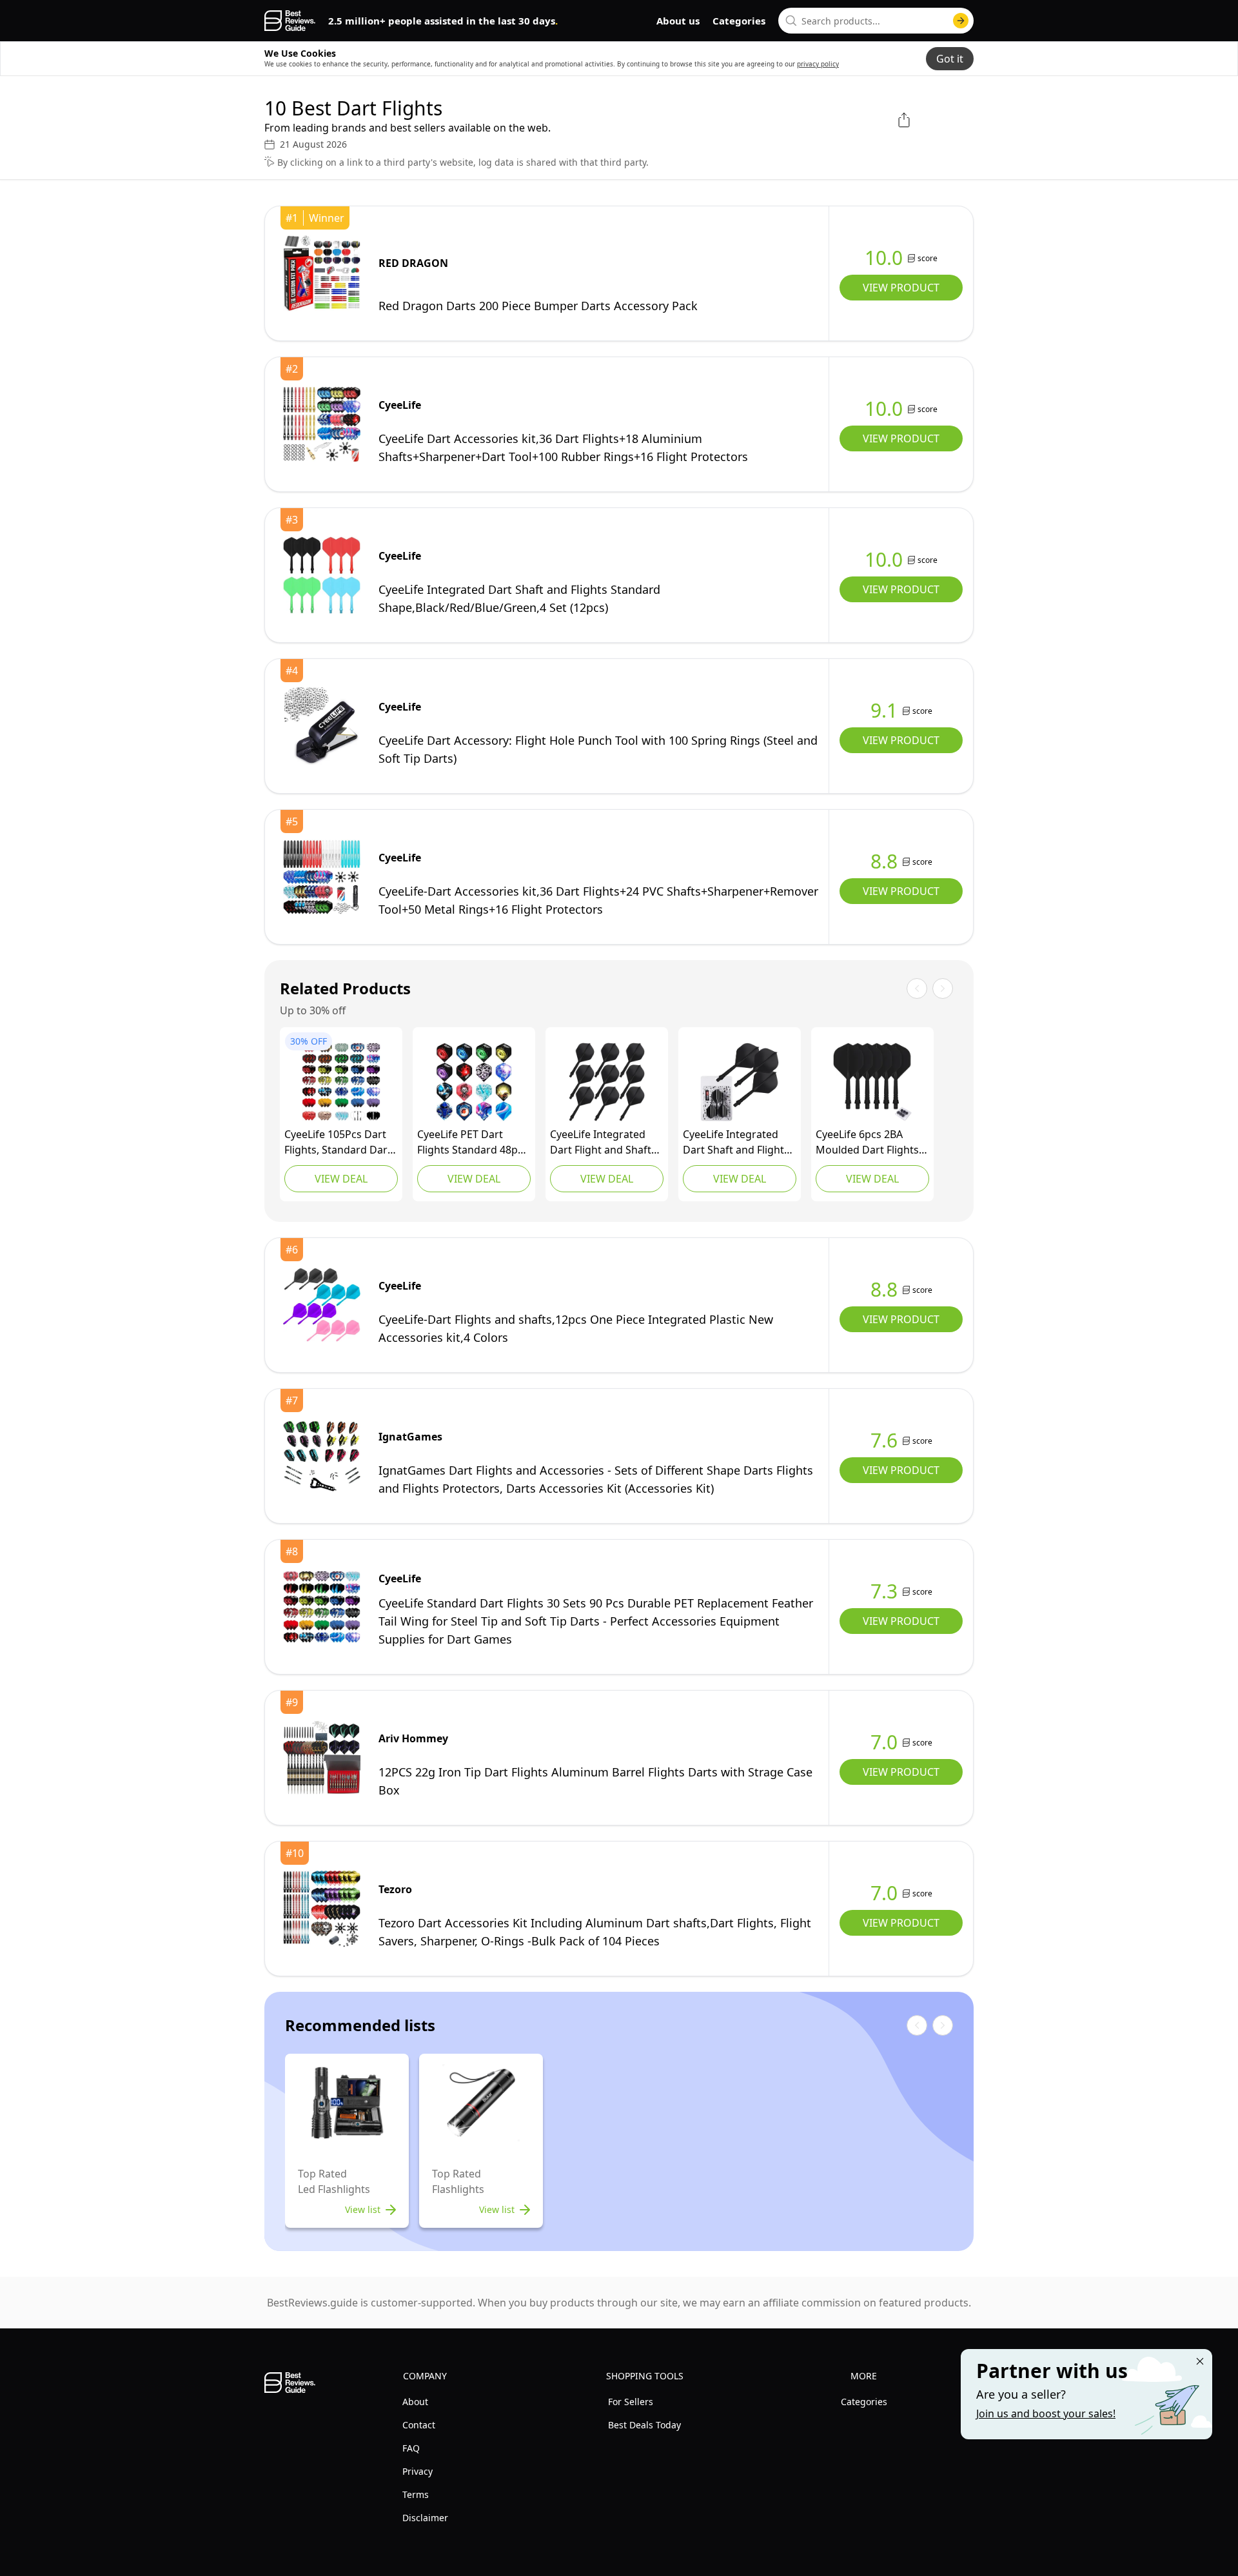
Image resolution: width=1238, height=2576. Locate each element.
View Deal (341, 1179)
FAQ (411, 2448)
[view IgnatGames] (322, 1456)
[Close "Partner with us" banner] (1200, 2361)
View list (363, 2209)
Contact (419, 2425)
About (415, 2402)
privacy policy (818, 64)
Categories (739, 21)
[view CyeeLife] (322, 424)
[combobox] (876, 21)
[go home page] (290, 21)
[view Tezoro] (322, 1909)
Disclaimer (425, 2518)
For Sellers (631, 2402)
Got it (950, 59)
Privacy (418, 2471)
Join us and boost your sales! (1046, 2414)
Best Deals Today (644, 2425)
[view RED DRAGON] (322, 273)
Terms (416, 2494)
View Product (901, 288)
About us (678, 21)
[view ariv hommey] (322, 1758)
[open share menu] (904, 120)
